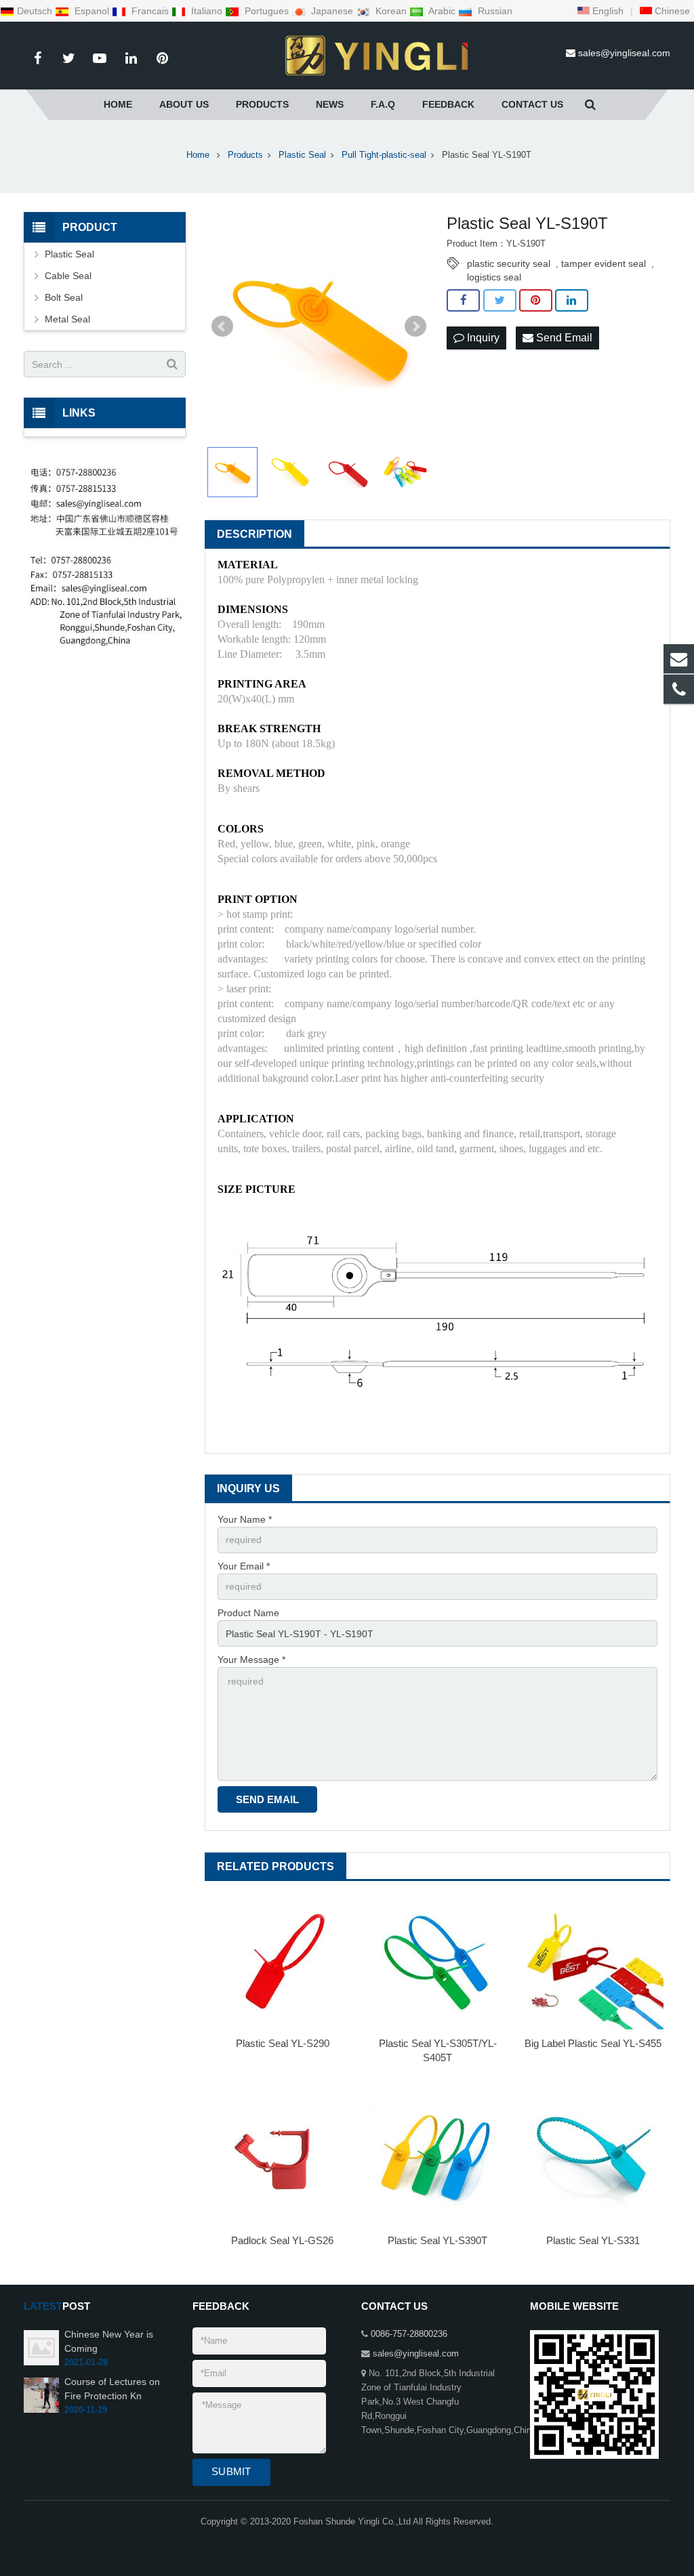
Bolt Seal (64, 297)
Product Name (248, 1613)
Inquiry (482, 338)
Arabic (442, 11)
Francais (150, 11)
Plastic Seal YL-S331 (593, 2240)
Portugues (267, 11)
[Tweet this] (500, 301)
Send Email (563, 338)
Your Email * (244, 1566)
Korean (391, 11)
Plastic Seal (69, 254)
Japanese (332, 11)
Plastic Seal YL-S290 (283, 2043)
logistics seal (494, 277)
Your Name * (245, 1519)
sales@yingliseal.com (624, 53)
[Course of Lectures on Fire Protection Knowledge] (41, 2410)
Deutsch (36, 11)
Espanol (92, 11)
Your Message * (251, 1660)
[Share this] (463, 301)
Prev (222, 326)
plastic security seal (509, 263)
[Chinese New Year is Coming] (41, 2363)
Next (415, 326)
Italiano (207, 11)
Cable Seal (68, 276)
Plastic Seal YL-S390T (437, 2240)
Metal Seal (67, 319)
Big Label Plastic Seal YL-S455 (593, 2043)
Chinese (671, 11)
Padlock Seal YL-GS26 (282, 2240)
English (607, 11)
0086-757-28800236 (409, 2334)
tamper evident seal (604, 263)
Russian (494, 11)
